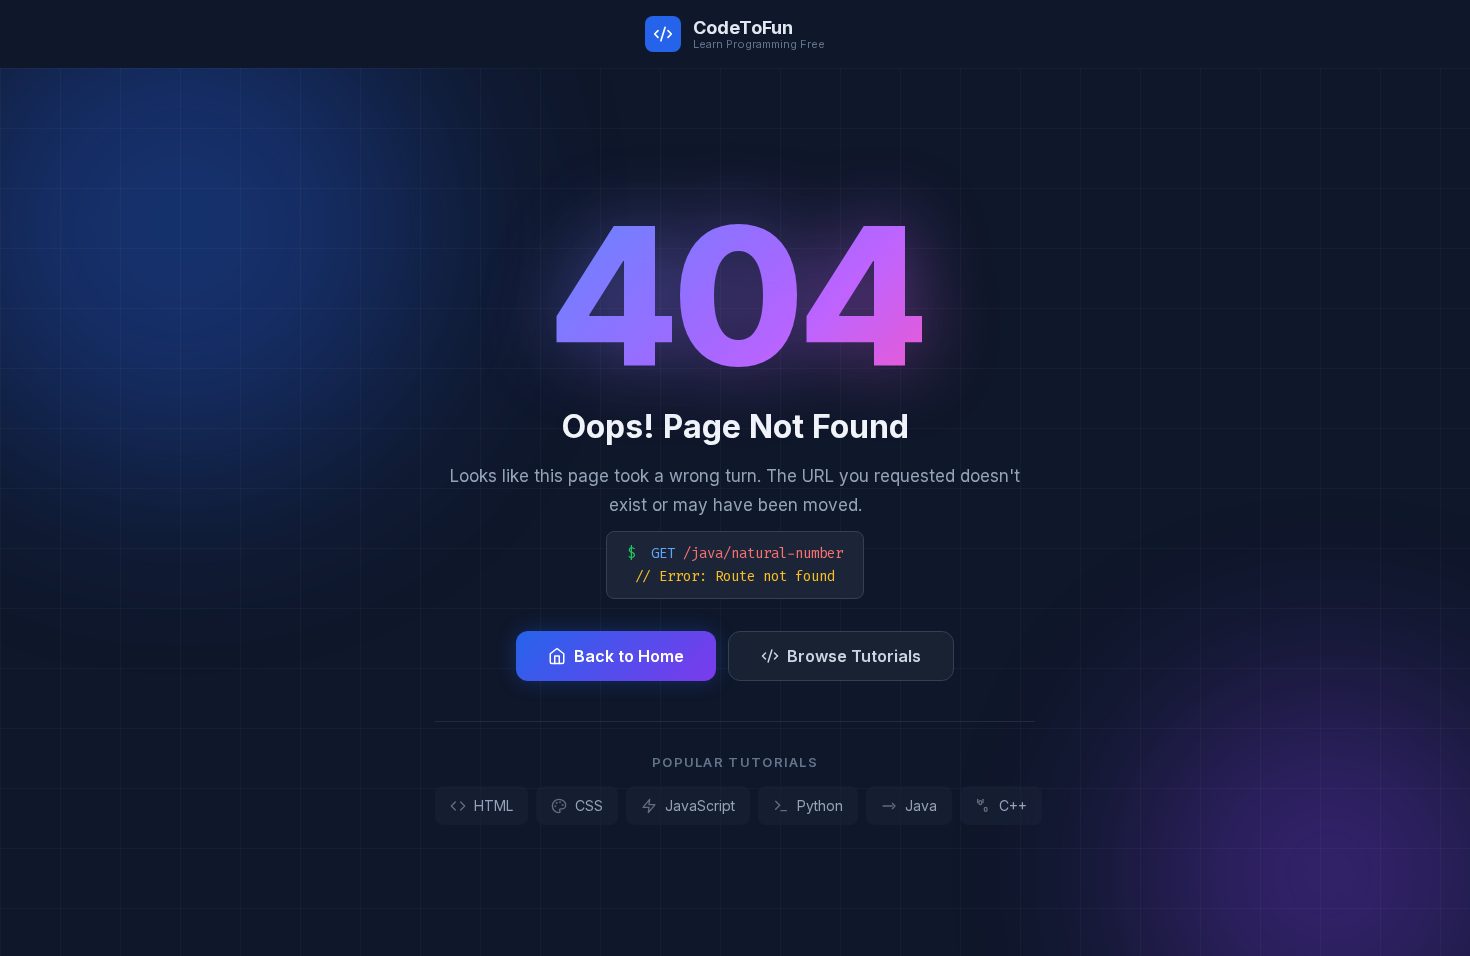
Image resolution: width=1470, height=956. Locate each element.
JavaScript (700, 805)
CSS (589, 805)
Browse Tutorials (854, 656)
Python (820, 805)
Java (921, 805)
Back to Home (629, 656)
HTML (493, 805)
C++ (1013, 805)
